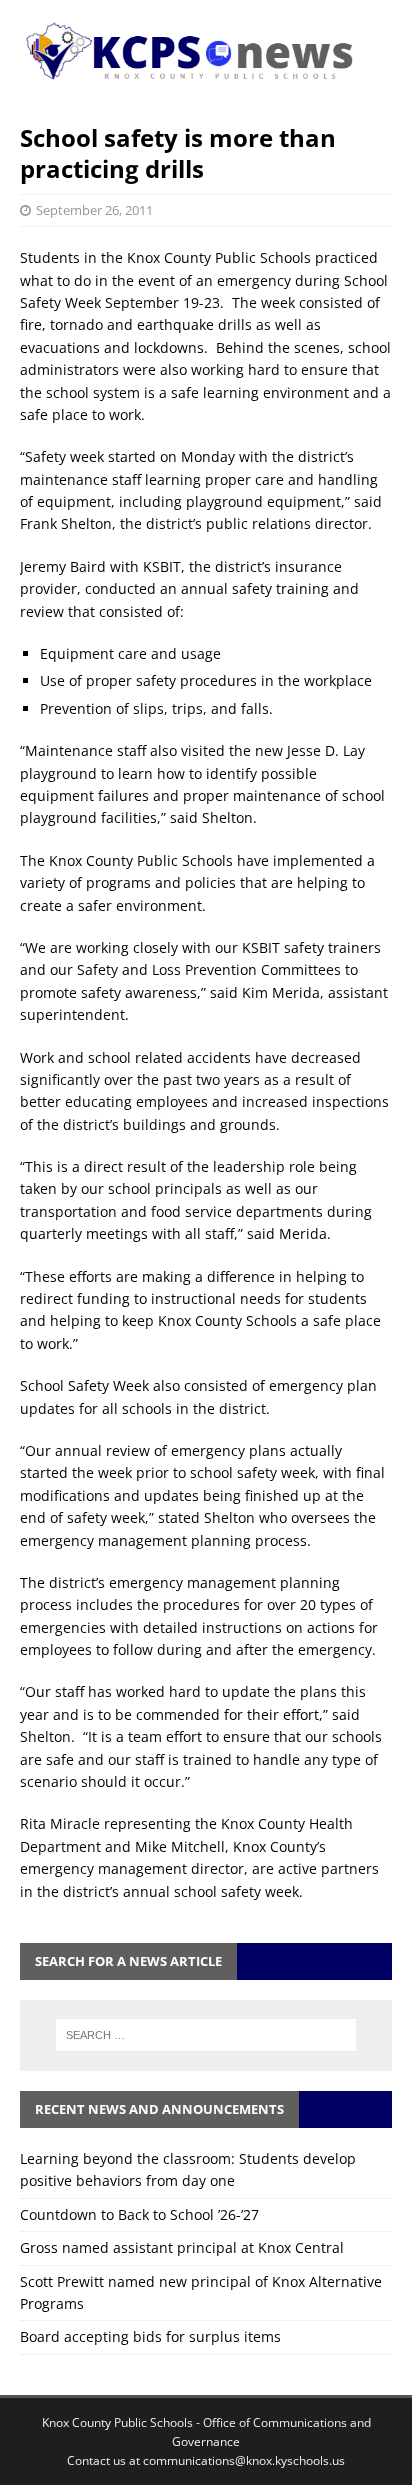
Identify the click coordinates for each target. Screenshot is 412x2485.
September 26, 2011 (94, 210)
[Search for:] (206, 2035)
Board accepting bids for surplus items (150, 2336)
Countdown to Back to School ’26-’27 (139, 2214)
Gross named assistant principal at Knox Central (182, 2247)
